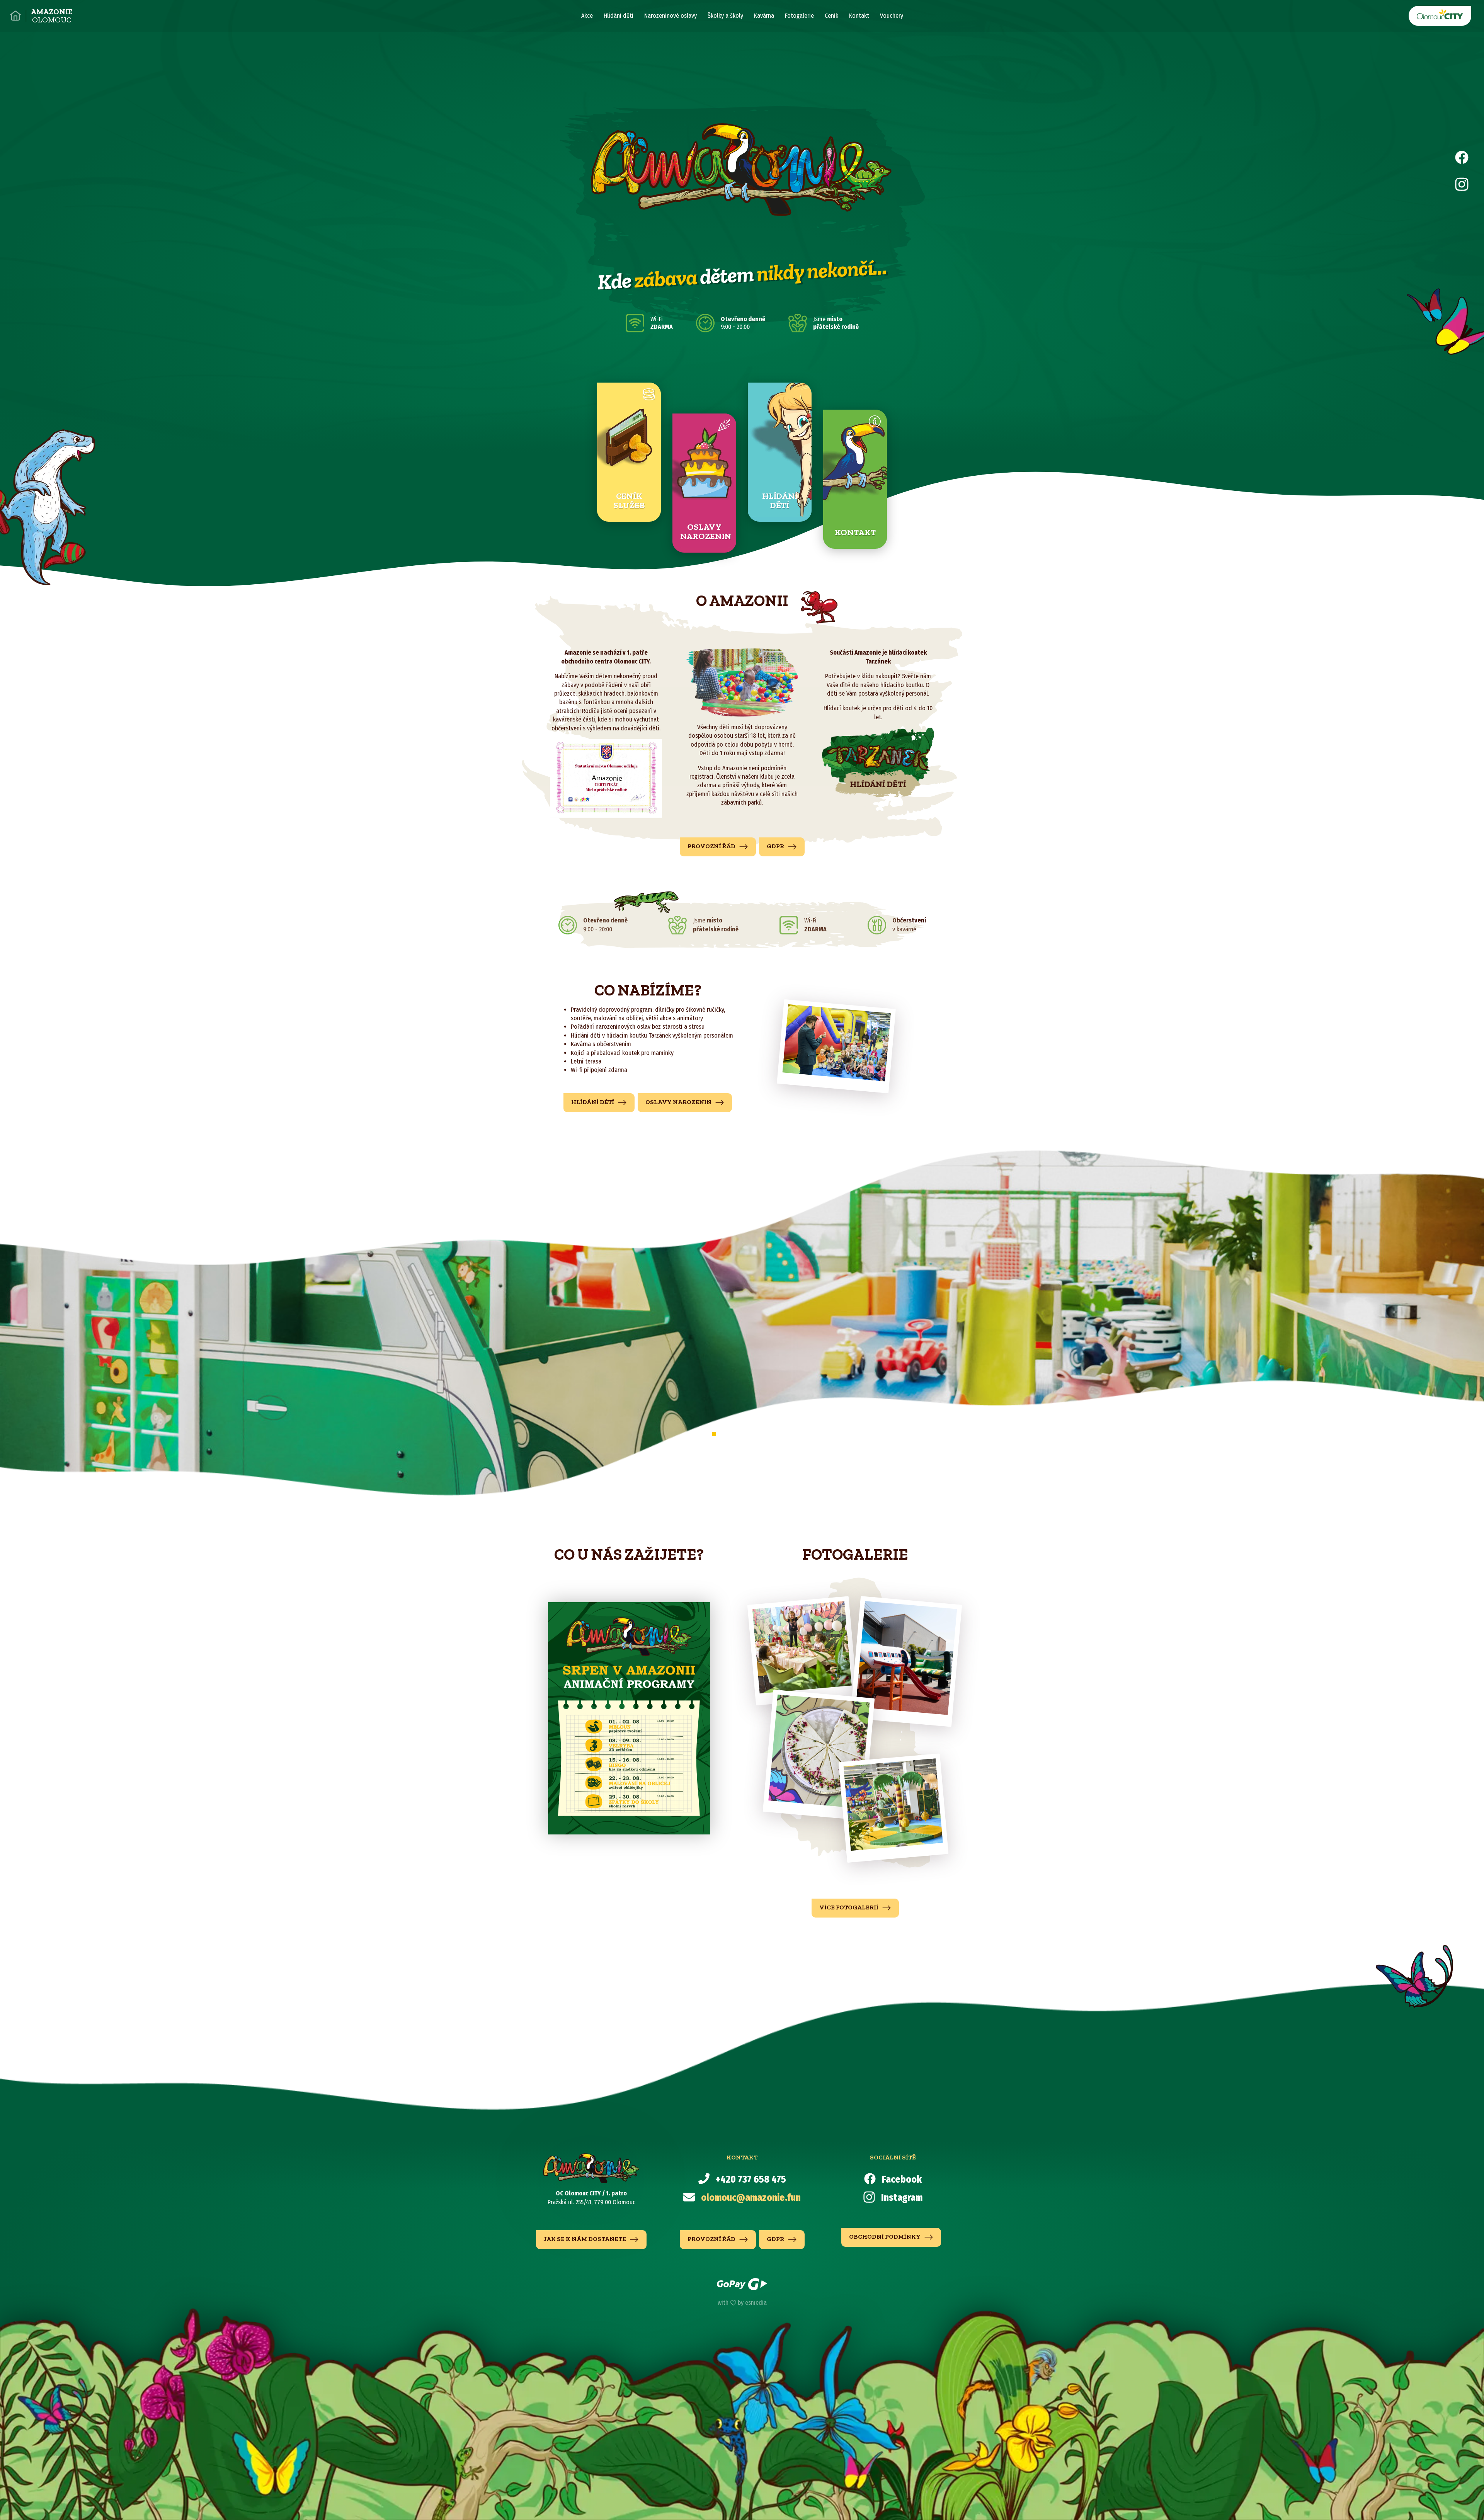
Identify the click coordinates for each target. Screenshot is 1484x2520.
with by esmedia (742, 2303)
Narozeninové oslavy (671, 16)
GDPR (776, 846)
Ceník (831, 16)
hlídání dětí (593, 1102)
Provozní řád (712, 846)
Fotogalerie (799, 16)
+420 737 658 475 (751, 2180)
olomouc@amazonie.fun (751, 2198)
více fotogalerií (849, 1907)
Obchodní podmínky (885, 2237)
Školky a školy (725, 16)
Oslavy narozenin (679, 1102)
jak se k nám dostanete (585, 2239)
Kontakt (859, 16)
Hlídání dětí (619, 16)
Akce (587, 16)
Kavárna (764, 16)
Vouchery (892, 16)
